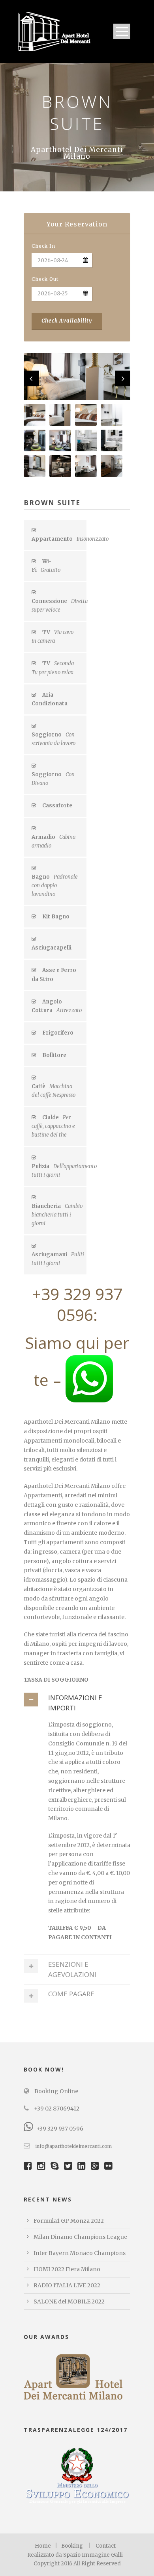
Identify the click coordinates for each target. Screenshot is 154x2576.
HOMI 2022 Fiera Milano (67, 2269)
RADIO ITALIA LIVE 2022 (67, 2285)
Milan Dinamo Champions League (80, 2237)
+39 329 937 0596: (77, 1304)
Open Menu (122, 31)
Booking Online (56, 2091)
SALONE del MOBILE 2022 (69, 2302)
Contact (106, 2546)
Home (43, 2546)
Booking (72, 2546)
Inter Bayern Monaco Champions (80, 2253)
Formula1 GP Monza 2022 (69, 2221)
